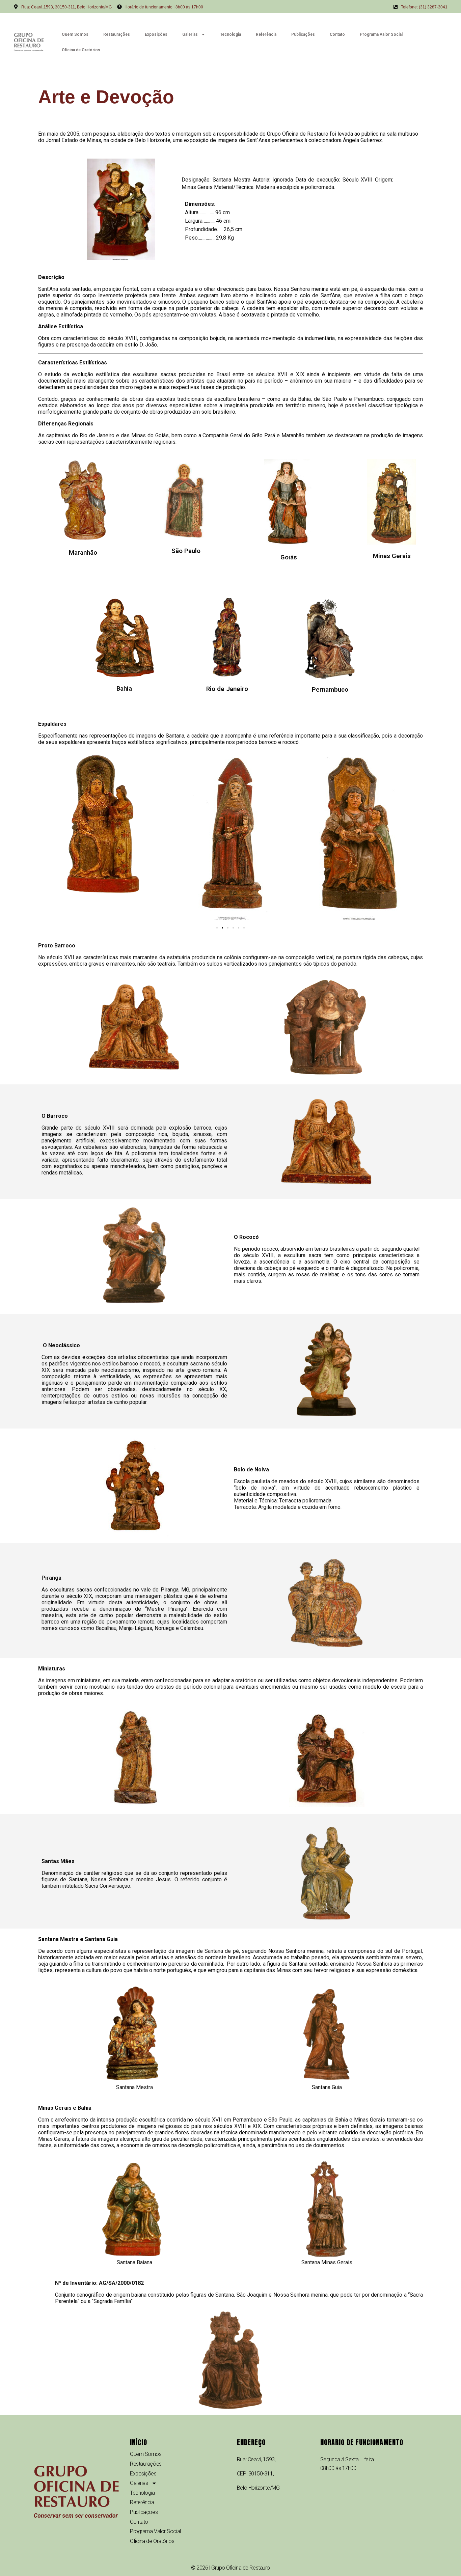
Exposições (156, 34)
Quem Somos (75, 34)
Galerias (190, 34)
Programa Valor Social (381, 34)
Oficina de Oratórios (81, 50)
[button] (217, 928)
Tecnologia (231, 34)
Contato (337, 34)
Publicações (303, 34)
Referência (266, 34)
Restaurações (117, 34)
